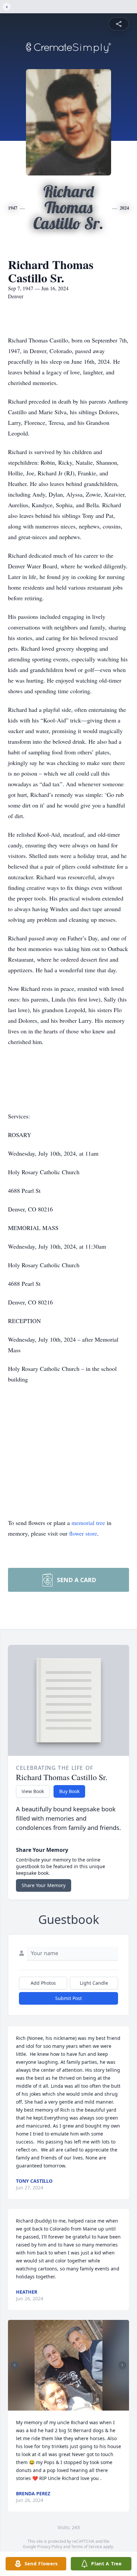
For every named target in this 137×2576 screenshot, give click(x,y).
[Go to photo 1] (67, 2407)
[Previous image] (15, 2365)
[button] (69, 2365)
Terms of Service (87, 2547)
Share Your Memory (44, 1885)
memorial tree (88, 1523)
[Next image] (122, 2365)
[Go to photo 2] (70, 2407)
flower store (83, 1533)
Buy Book (69, 1791)
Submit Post (68, 1998)
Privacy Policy (50, 2547)
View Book (33, 1791)
